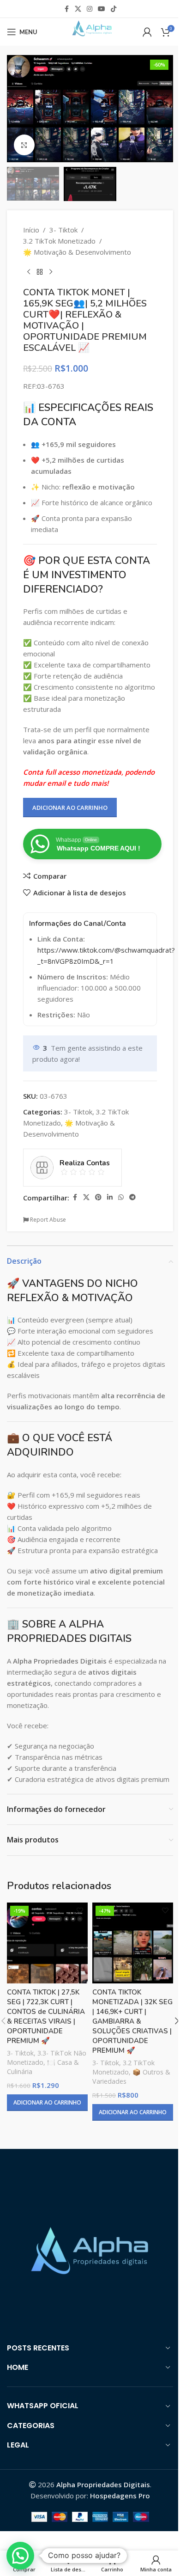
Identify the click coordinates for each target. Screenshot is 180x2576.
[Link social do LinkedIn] (110, 1197)
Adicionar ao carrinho (70, 808)
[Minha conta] (147, 32)
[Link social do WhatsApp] (121, 1197)
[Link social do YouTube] (102, 9)
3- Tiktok (63, 230)
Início (31, 230)
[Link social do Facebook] (66, 9)
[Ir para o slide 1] (85, 153)
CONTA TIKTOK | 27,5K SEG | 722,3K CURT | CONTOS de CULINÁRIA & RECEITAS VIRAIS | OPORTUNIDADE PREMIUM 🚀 (46, 2016)
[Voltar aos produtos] (40, 272)
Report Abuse (47, 1220)
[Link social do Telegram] (132, 1197)
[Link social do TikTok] (114, 9)
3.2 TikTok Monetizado (59, 241)
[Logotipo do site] (90, 31)
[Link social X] (78, 9)
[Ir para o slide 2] (95, 153)
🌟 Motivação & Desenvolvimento (77, 252)
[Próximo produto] (51, 272)
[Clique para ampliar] (24, 145)
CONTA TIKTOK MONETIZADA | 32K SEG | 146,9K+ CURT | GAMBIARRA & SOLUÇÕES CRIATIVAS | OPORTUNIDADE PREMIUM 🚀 (132, 2021)
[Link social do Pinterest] (98, 1197)
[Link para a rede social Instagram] (90, 9)
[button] (16, 109)
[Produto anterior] (29, 272)
